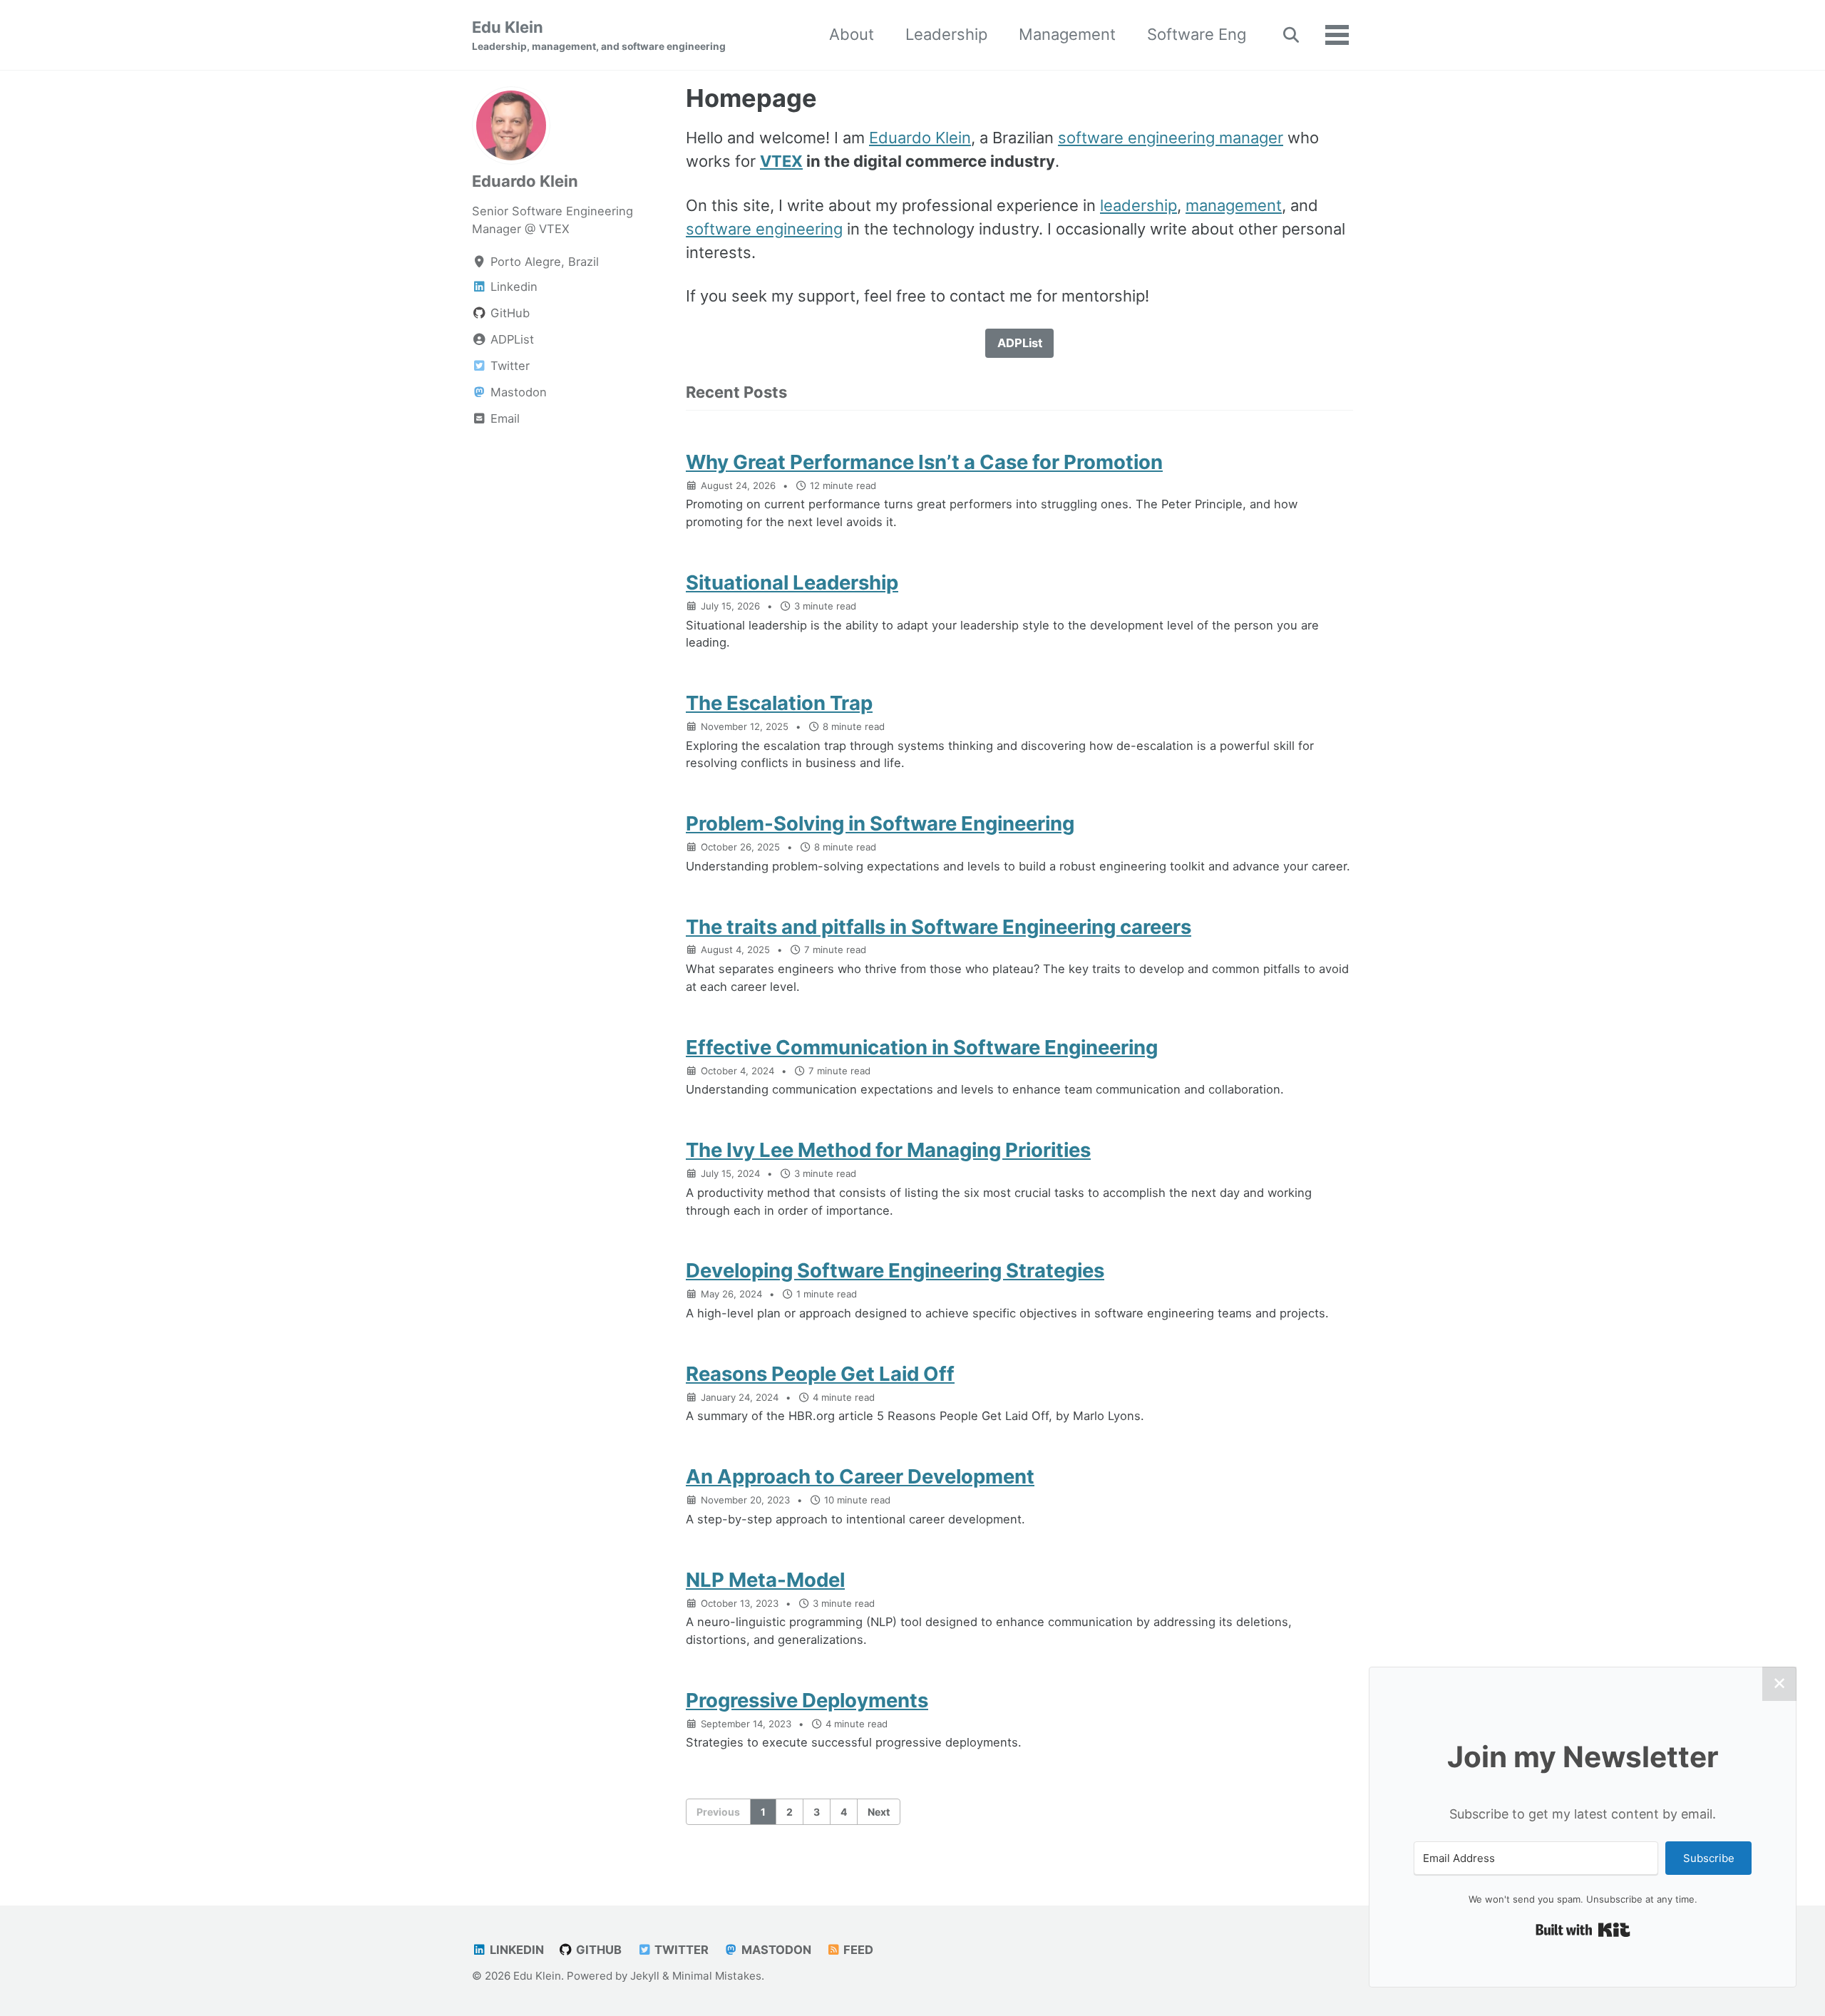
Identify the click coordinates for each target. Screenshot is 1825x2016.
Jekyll (645, 1976)
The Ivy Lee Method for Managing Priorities (888, 1150)
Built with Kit (1583, 1930)
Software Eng (1197, 34)
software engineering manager (1171, 138)
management (1234, 205)
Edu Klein (599, 35)
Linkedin (515, 1950)
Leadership (946, 34)
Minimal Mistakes (717, 1976)
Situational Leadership (792, 582)
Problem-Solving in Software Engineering (880, 823)
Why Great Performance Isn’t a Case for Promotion (924, 462)
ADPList (1020, 343)
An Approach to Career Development (860, 1476)
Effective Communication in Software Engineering (922, 1047)
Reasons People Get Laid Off (820, 1374)
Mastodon (775, 1950)
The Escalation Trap (779, 703)
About (852, 34)
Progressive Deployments (807, 1700)
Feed (857, 1950)
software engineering (764, 229)
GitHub (597, 1950)
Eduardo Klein (525, 181)
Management (1067, 34)
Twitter (680, 1950)
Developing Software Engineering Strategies (895, 1270)
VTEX (781, 161)
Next (879, 1812)
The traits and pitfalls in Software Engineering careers (939, 927)
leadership (1138, 205)
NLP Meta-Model (765, 1580)
